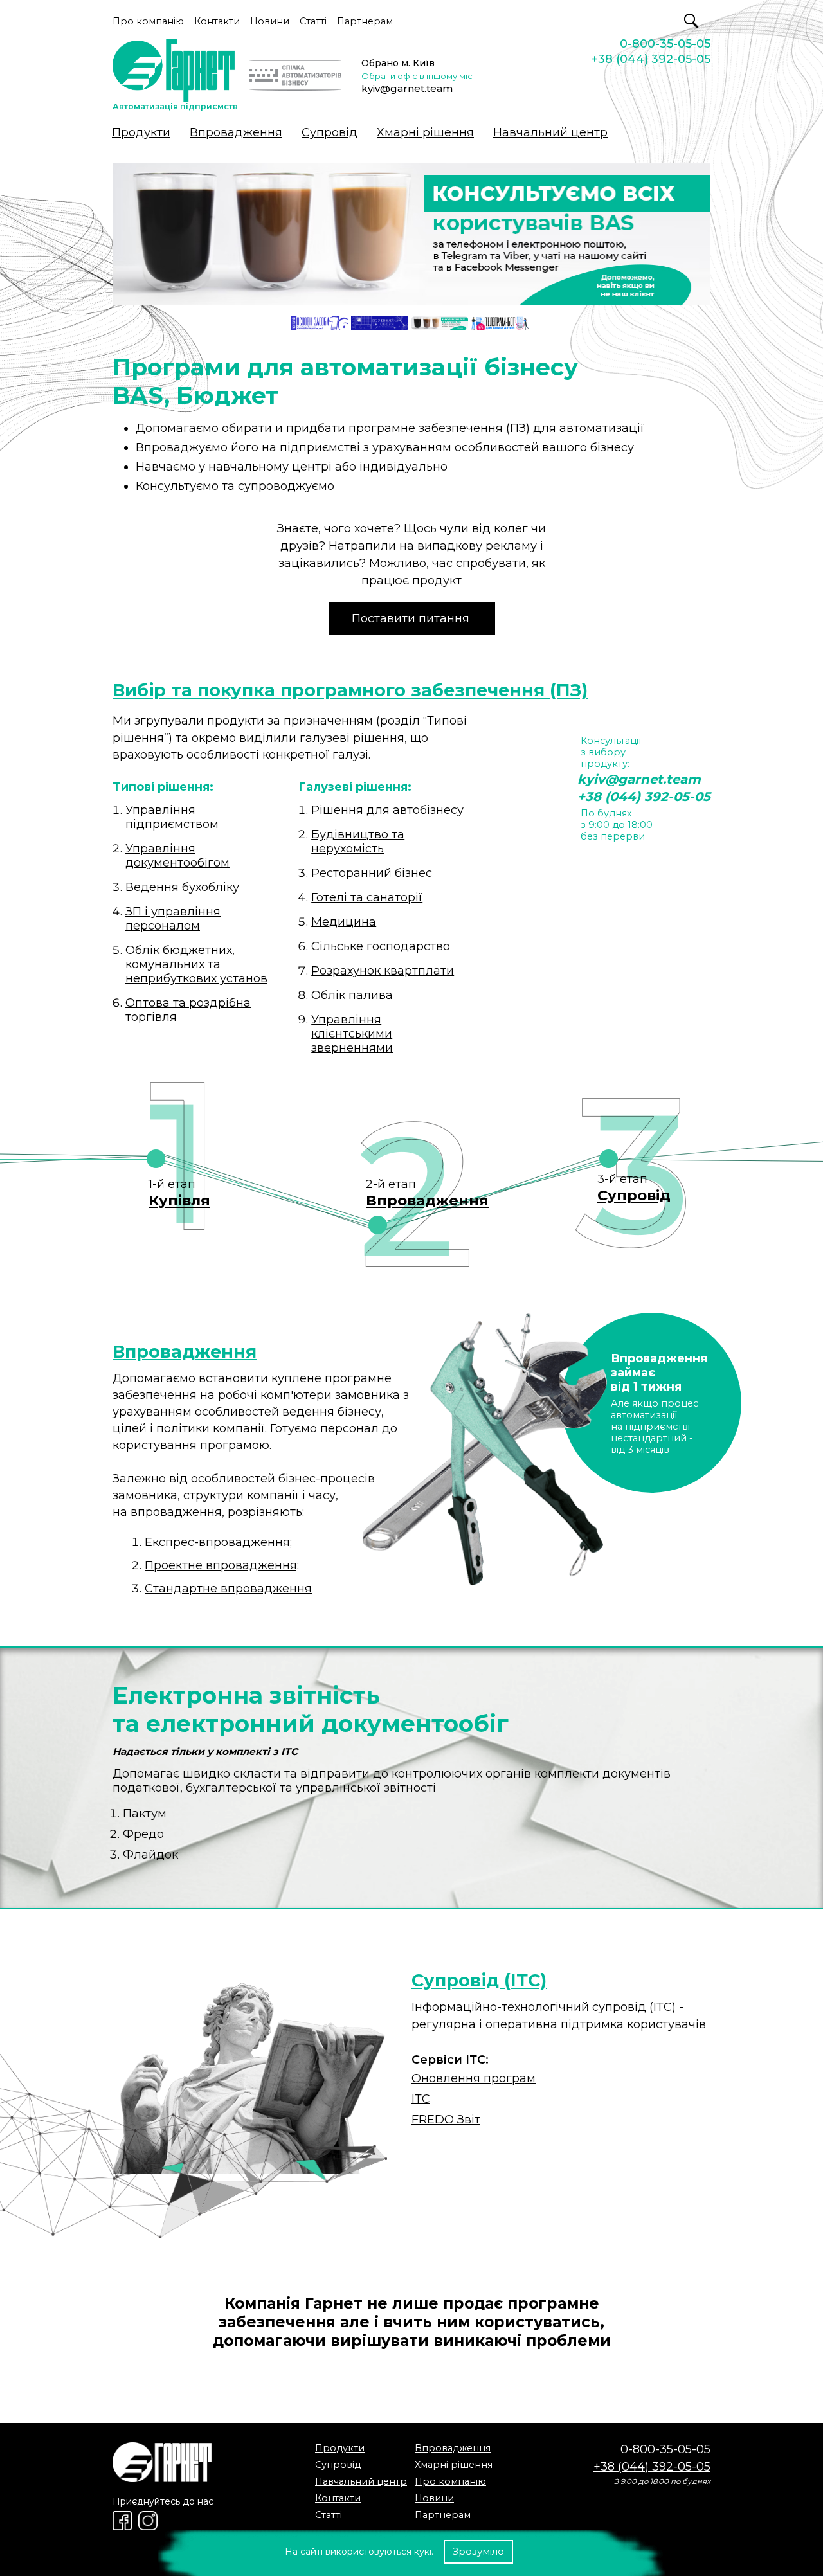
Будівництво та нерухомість (358, 842)
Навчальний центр (550, 132)
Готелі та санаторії (367, 897)
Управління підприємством (172, 817)
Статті (313, 21)
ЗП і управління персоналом (173, 919)
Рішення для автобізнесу (387, 810)
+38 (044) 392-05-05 (651, 59)
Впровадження (236, 132)
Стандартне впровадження (228, 1589)
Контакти (217, 21)
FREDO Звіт (446, 2120)
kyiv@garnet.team (407, 88)
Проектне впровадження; (222, 1565)
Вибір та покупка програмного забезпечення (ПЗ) (350, 690)
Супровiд (330, 132)
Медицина (344, 922)
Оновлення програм (474, 2078)
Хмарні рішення (425, 132)
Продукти (141, 132)
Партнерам (365, 21)
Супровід (634, 1195)
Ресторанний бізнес (372, 873)
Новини (270, 21)
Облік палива (352, 995)
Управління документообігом (177, 856)
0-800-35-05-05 (665, 44)
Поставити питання (411, 618)
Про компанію (148, 21)
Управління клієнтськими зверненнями (352, 1034)
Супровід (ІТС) (479, 1980)
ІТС (421, 2099)
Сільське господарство (381, 946)
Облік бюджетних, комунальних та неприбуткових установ (196, 964)
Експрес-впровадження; (218, 1542)
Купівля (179, 1200)
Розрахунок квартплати (383, 971)
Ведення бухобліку (182, 887)
